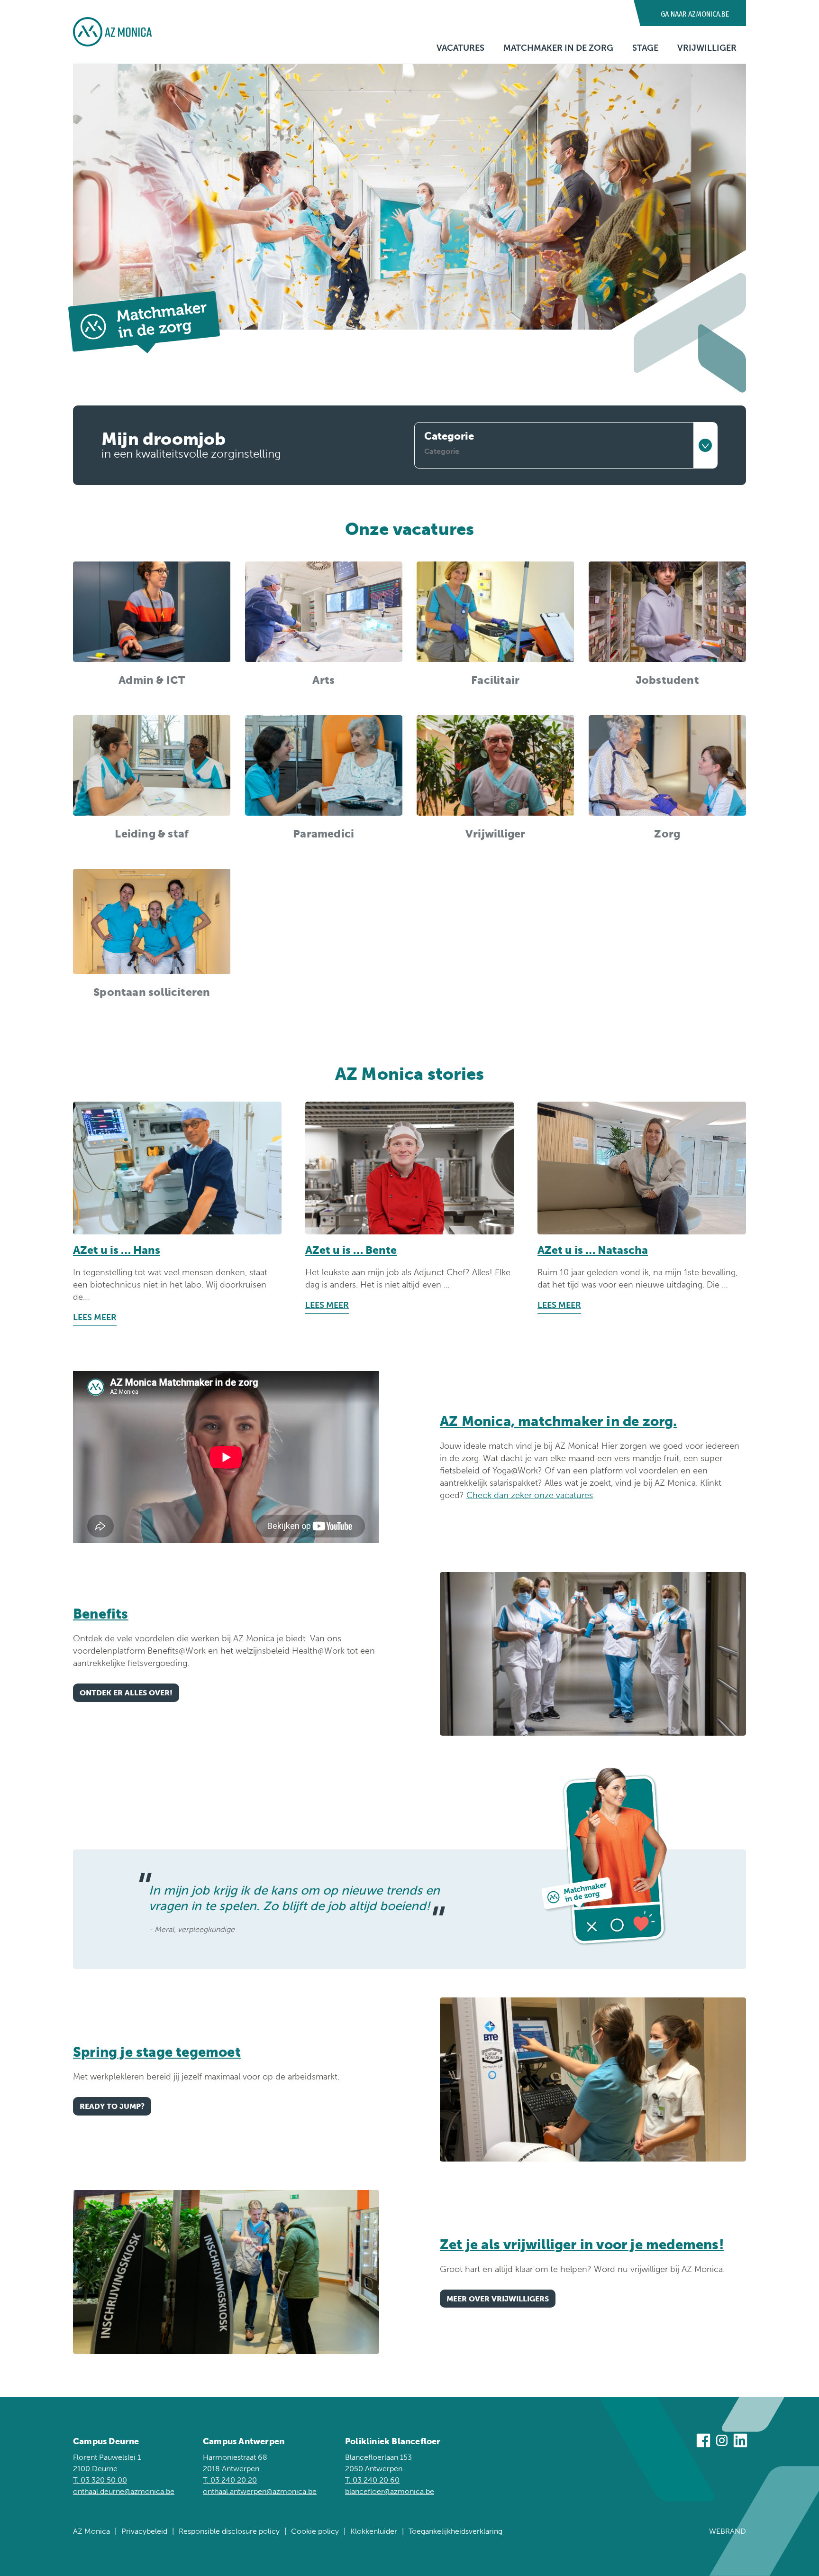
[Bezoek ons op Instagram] (722, 2442)
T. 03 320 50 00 (100, 2480)
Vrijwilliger (707, 48)
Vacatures (460, 48)
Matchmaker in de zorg (558, 48)
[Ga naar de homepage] (112, 32)
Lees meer (95, 1317)
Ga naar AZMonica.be (695, 14)
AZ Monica (91, 2531)
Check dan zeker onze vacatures (530, 1495)
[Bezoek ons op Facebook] (703, 2442)
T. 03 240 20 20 (230, 2480)
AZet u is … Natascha (593, 1250)
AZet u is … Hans (117, 1250)
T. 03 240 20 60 (372, 2480)
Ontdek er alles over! (126, 1693)
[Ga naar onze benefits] (593, 1654)
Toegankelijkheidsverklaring (455, 2531)
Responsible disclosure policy (229, 2531)
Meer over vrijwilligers (498, 2299)
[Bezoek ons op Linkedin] (740, 2442)
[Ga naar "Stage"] (593, 2079)
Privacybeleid (144, 2531)
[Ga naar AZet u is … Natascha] (642, 1168)
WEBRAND (728, 2531)
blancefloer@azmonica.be (390, 2491)
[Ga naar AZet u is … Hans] (177, 1168)
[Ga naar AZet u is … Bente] (409, 1168)
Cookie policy (315, 2531)
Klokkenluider (374, 2531)
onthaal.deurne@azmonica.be (124, 2491)
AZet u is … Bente (351, 1250)
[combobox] (566, 445)
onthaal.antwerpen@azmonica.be (260, 2491)
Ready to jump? (112, 2106)
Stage (645, 48)
